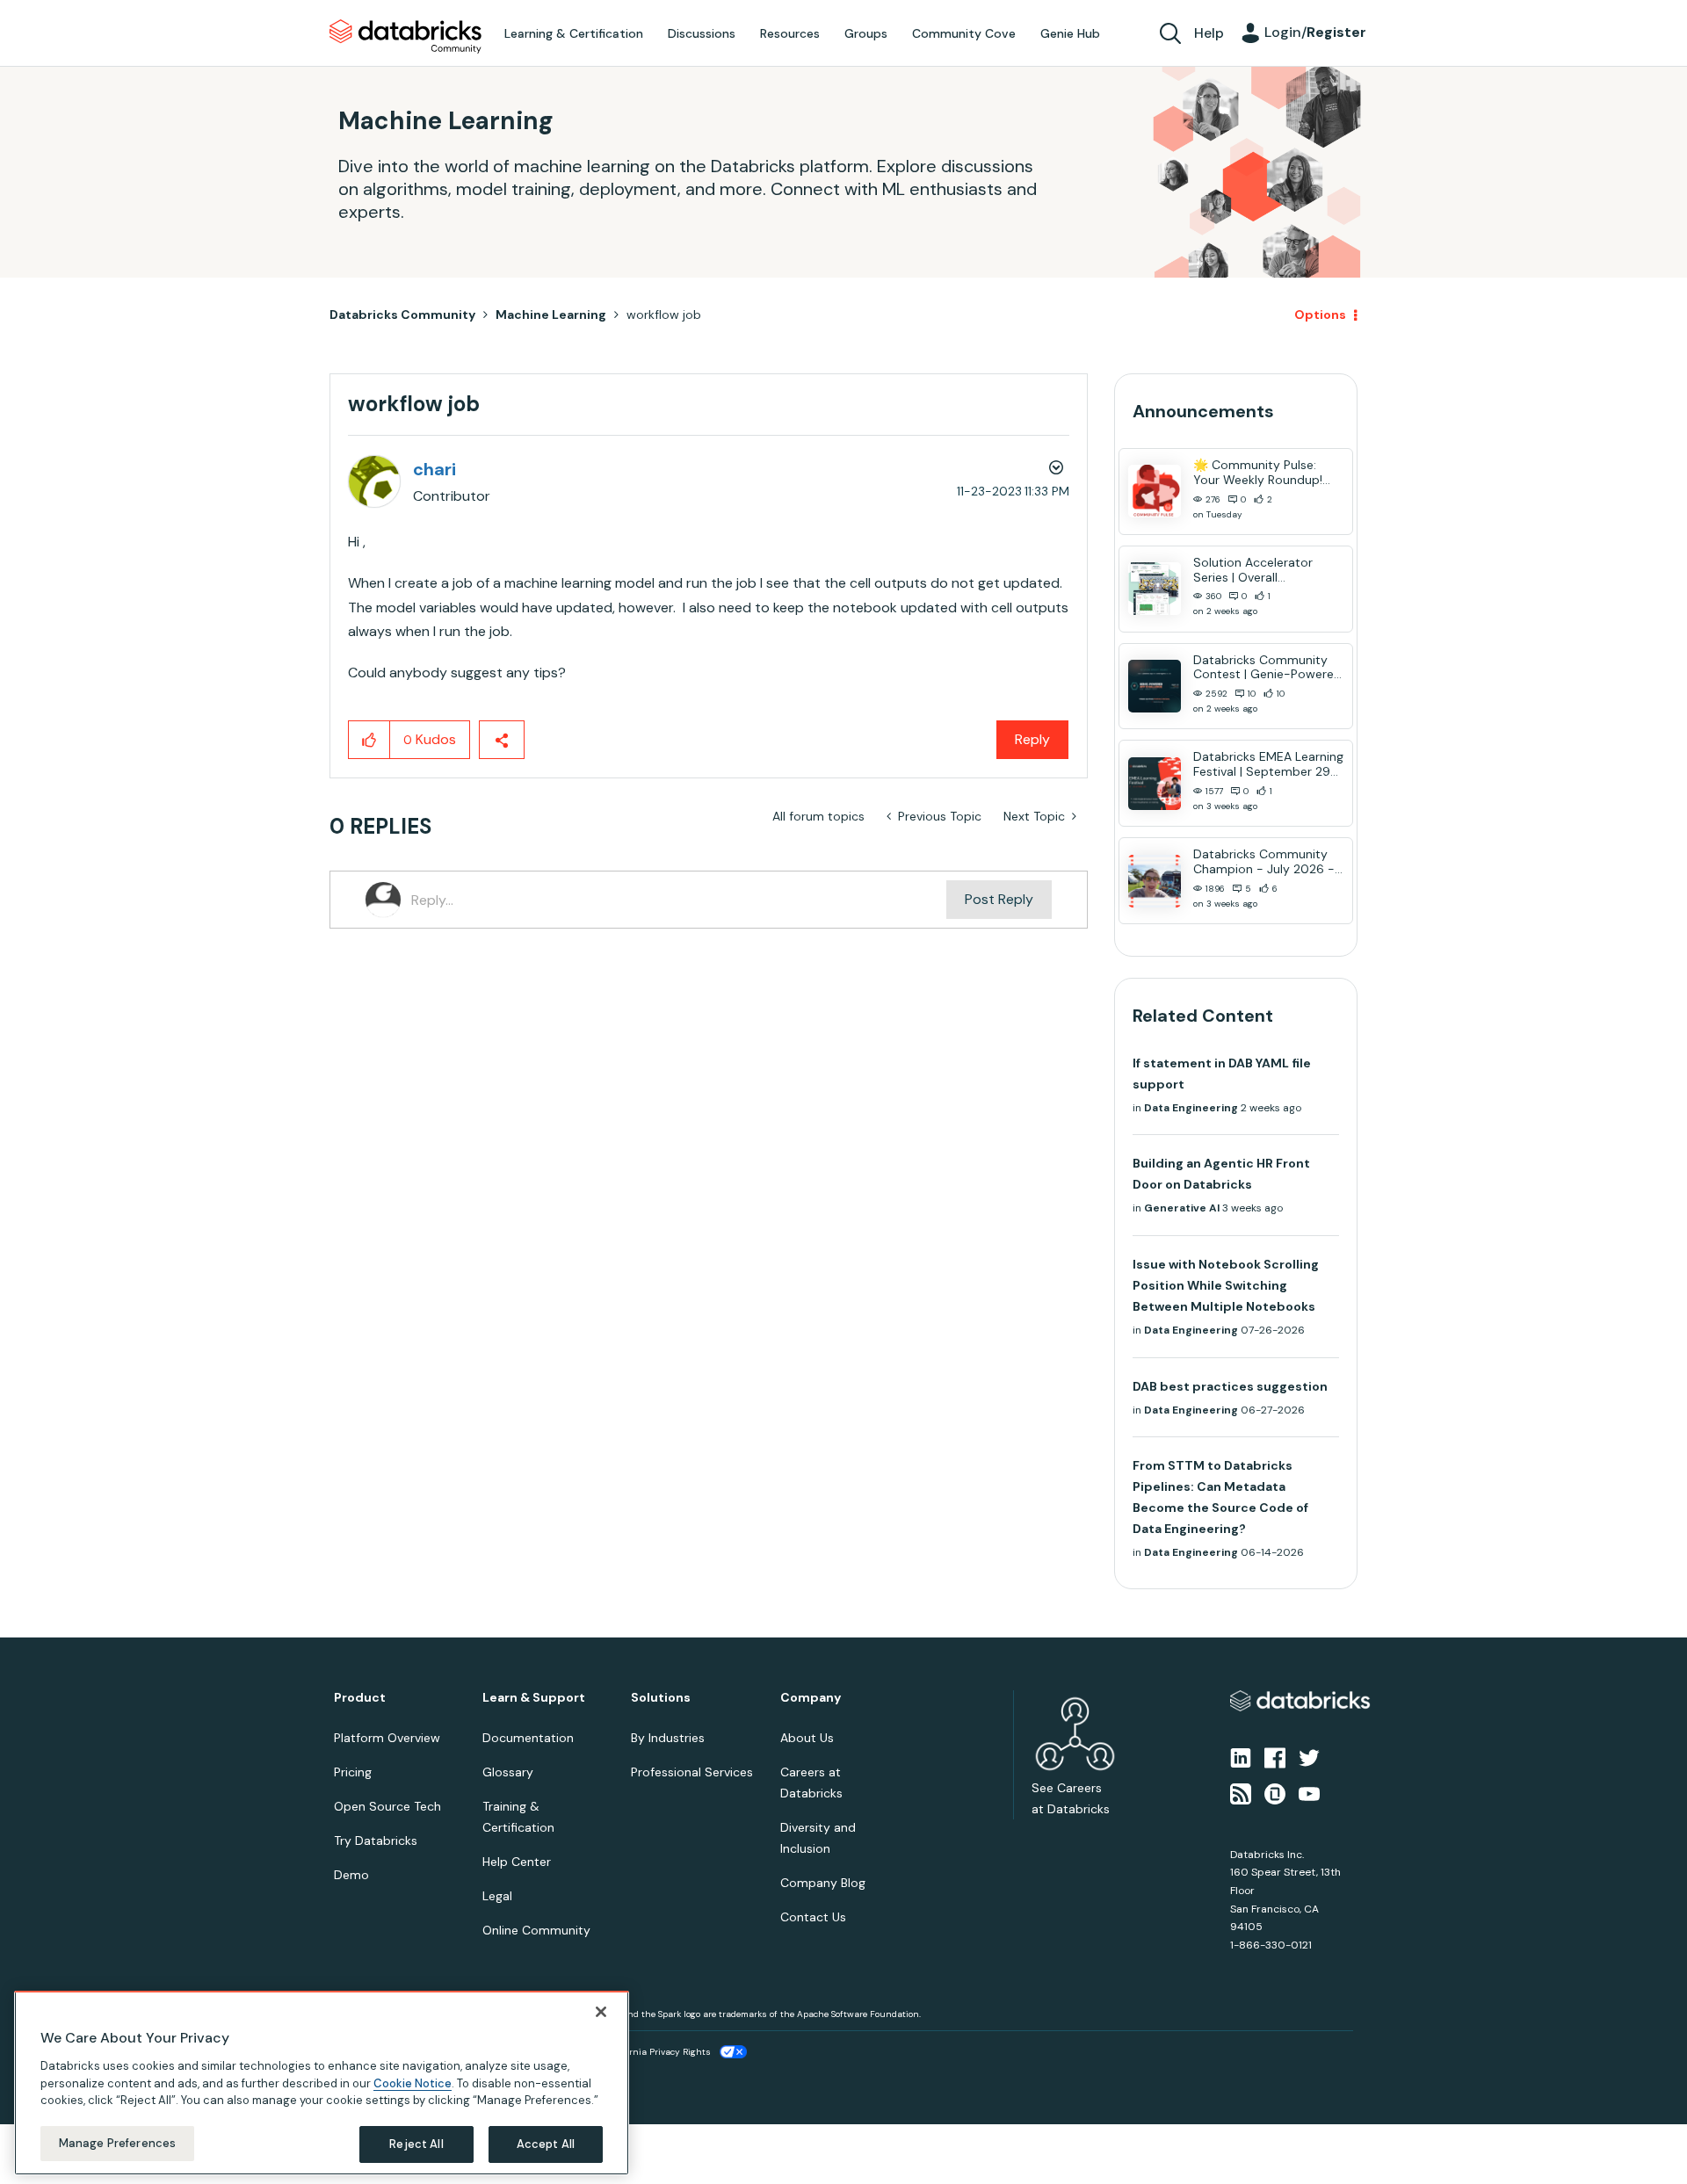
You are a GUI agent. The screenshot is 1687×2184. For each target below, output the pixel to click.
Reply (1032, 739)
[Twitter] (1309, 1757)
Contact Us (813, 1917)
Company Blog (823, 1883)
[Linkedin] (1241, 1757)
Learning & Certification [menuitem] (574, 33)
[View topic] (1155, 491)
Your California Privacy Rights (648, 2052)
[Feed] (1241, 1792)
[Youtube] (1309, 1792)
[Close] (601, 2012)
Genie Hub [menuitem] (1070, 33)
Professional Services (692, 1772)
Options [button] (1320, 315)
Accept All (546, 2144)
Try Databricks (376, 1840)
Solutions (661, 1698)
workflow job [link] (664, 315)
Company (811, 1698)
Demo (351, 1875)
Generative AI (1182, 1208)
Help (1209, 33)
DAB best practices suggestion (1230, 1386)
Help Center (517, 1862)
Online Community (536, 1930)
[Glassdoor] (1275, 1792)
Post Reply (999, 899)
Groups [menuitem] (866, 33)
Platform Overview (387, 1738)
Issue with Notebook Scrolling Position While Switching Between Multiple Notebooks (1226, 1285)
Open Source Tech (387, 1806)
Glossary (508, 1772)
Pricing (353, 1772)
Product (360, 1698)
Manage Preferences (117, 2143)
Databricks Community (405, 37)
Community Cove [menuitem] (964, 33)
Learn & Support (534, 1698)
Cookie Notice (413, 2083)
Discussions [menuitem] (702, 33)
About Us (807, 1738)
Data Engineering (1191, 1108)
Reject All (416, 2144)
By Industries (668, 1738)
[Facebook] (1275, 1757)
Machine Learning (551, 315)
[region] (322, 2083)
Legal (497, 1896)
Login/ (1315, 32)
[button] (369, 740)
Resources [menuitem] (790, 33)
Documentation (528, 1738)
